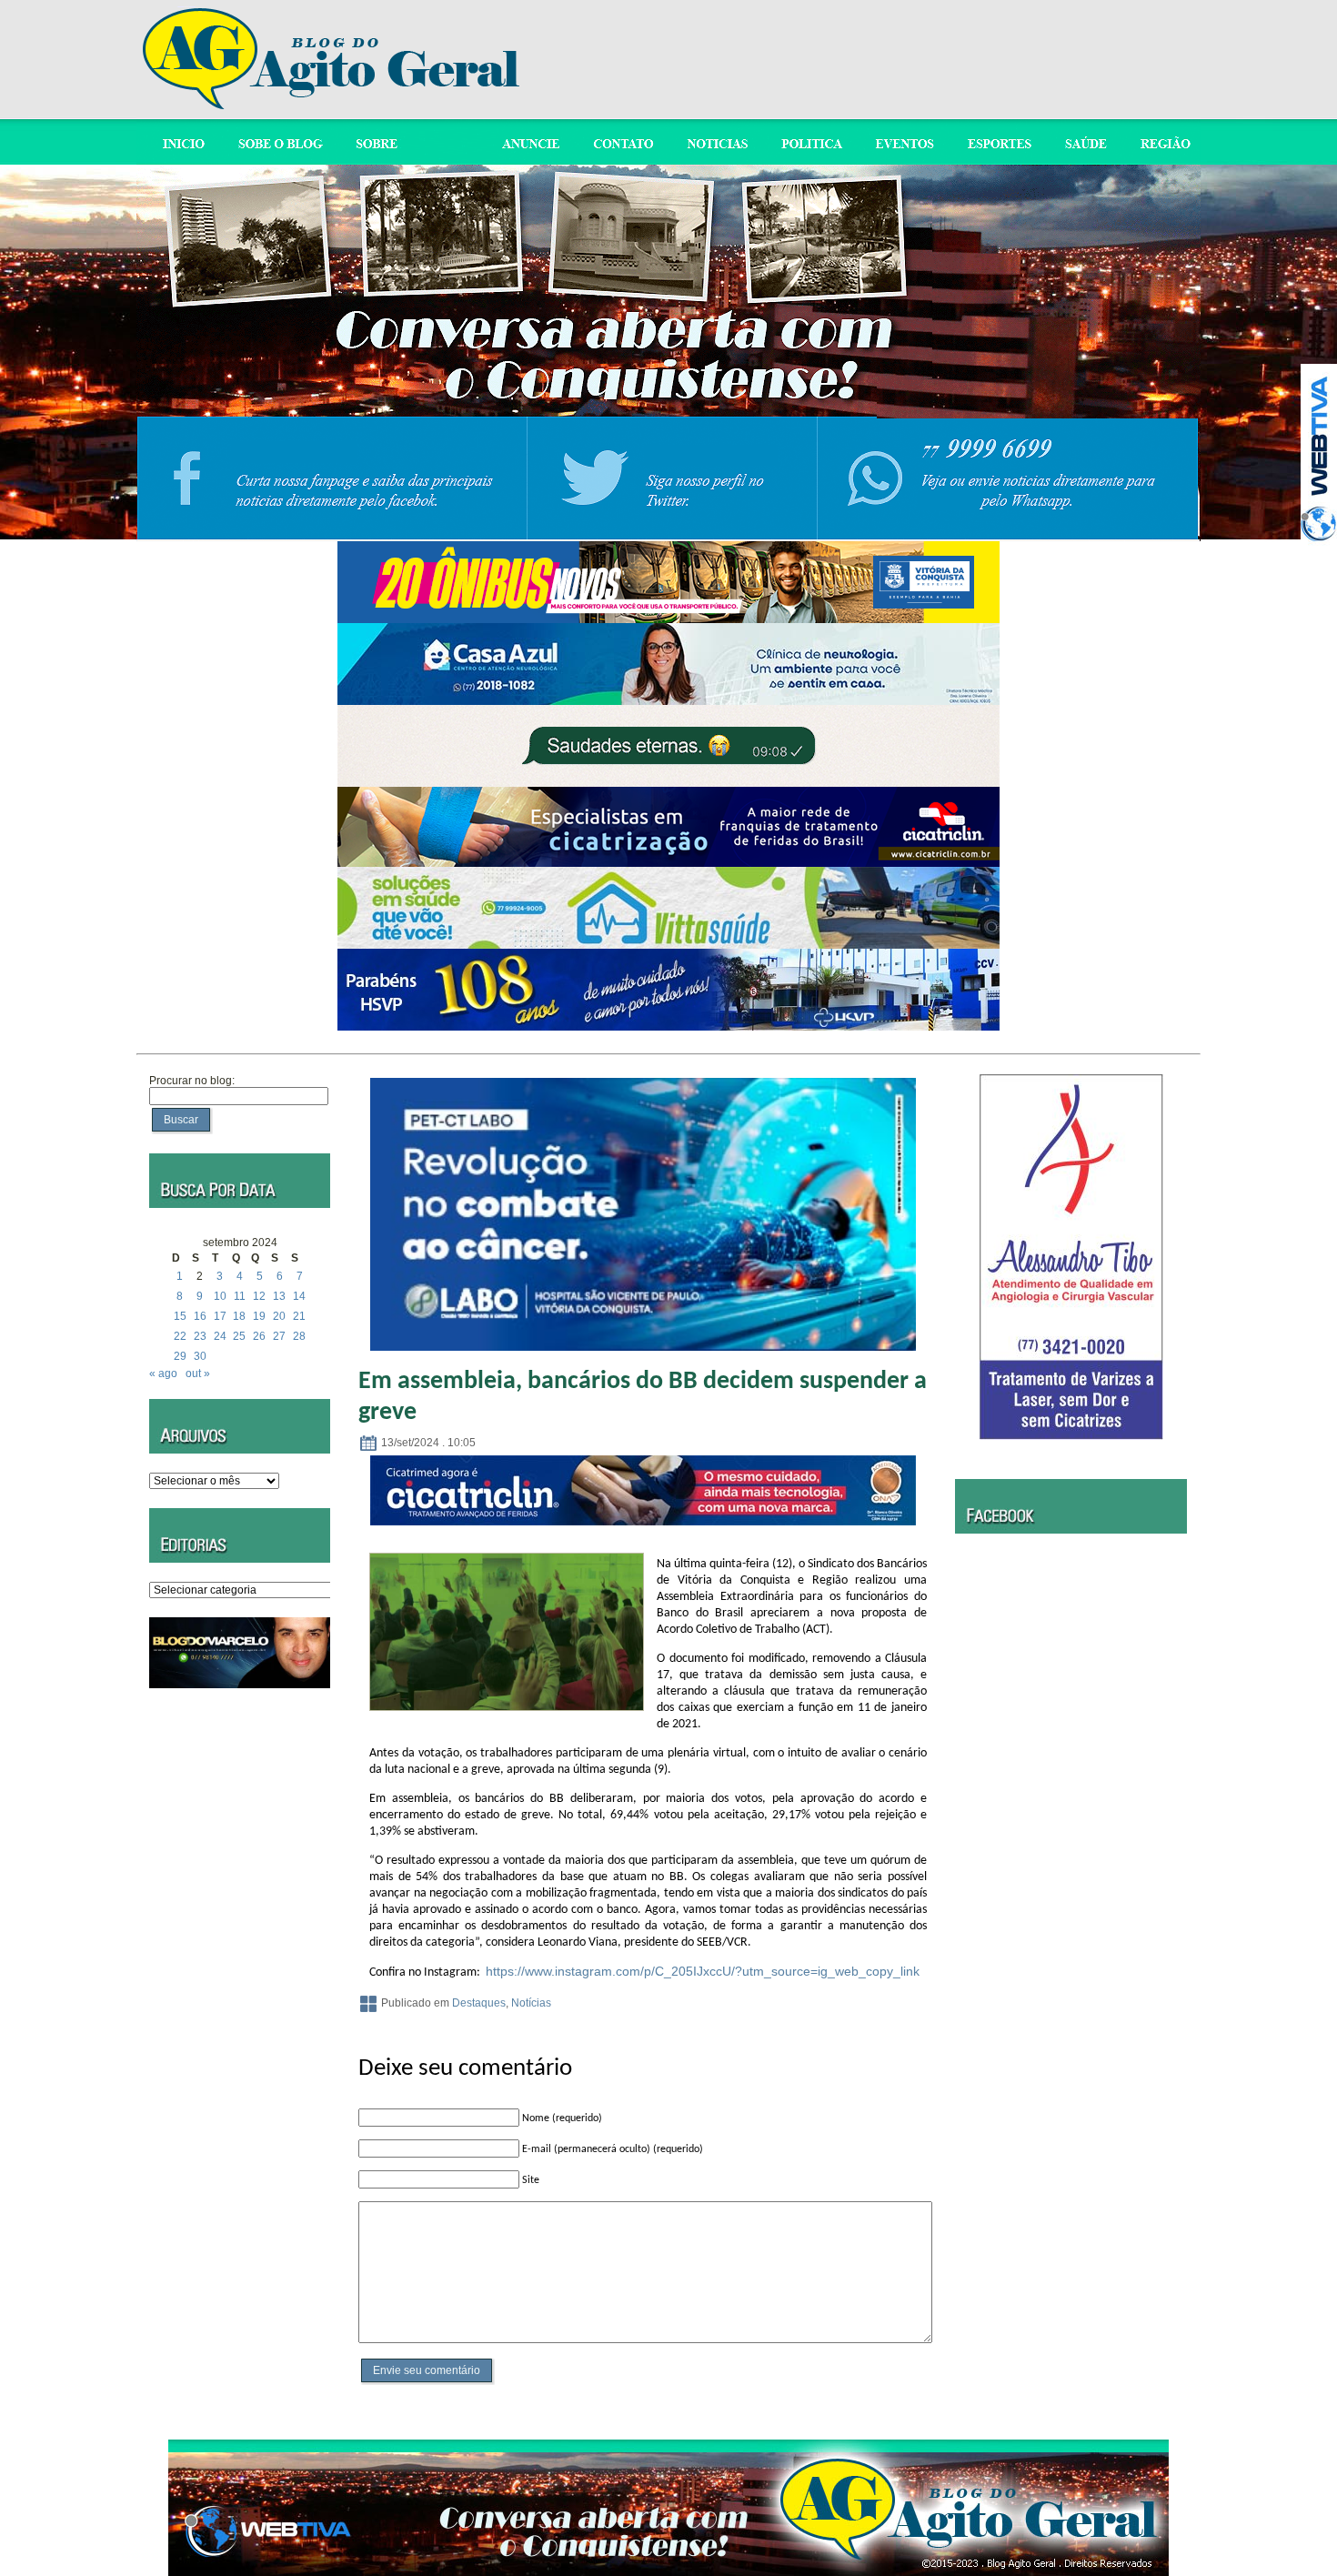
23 (200, 1336)
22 (180, 1336)
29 (180, 1356)
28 (299, 1336)
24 (220, 1336)
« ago (163, 1374)
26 (259, 1336)
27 (279, 1336)
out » (198, 1374)
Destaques (479, 2003)
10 (220, 1296)
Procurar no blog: (192, 1081)
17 (220, 1316)
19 (259, 1316)
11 (240, 1296)
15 (180, 1316)
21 (299, 1316)
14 (299, 1296)
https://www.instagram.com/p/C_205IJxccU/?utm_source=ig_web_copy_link (703, 1971)
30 (200, 1356)
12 (259, 1296)
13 (279, 1296)
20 (279, 1316)
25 (239, 1336)
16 (200, 1316)
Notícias (531, 2003)
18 (239, 1316)
